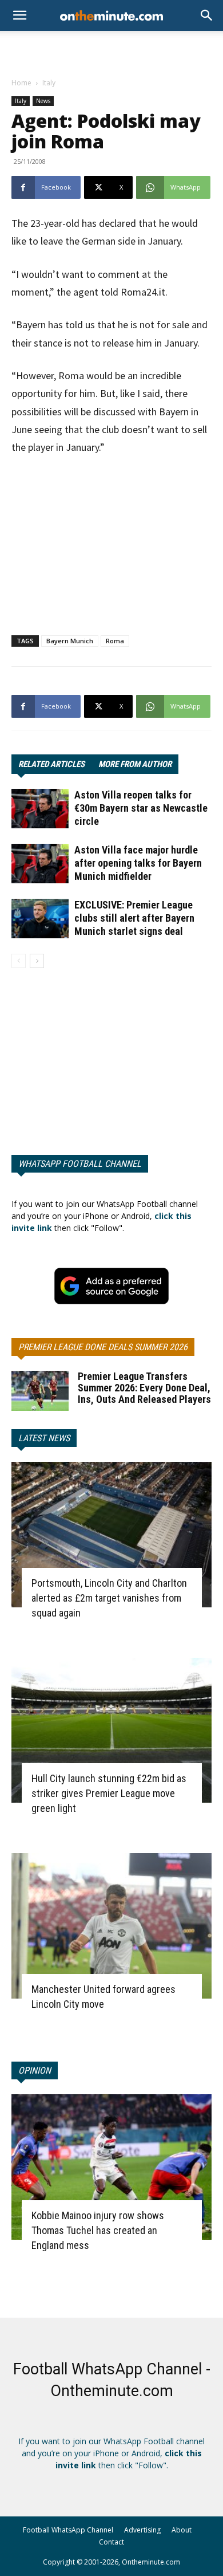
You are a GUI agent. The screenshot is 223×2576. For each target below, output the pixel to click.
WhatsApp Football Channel (80, 1164)
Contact (111, 2542)
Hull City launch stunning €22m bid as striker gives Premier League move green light (109, 1793)
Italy (49, 83)
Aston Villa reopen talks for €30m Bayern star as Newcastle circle (141, 808)
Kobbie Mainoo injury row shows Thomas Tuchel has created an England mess (98, 2230)
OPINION (35, 2070)
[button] (207, 15)
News (43, 101)
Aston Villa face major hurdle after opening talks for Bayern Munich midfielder (138, 863)
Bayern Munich (70, 641)
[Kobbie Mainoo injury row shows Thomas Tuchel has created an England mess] (111, 2167)
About (182, 2530)
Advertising (142, 2530)
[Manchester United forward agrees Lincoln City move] (111, 1926)
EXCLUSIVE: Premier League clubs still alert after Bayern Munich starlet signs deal (134, 918)
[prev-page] (19, 961)
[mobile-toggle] (19, 15)
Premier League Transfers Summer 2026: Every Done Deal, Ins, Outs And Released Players (144, 1388)
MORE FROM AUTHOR (135, 764)
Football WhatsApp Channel (68, 2530)
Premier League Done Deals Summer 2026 (103, 1347)
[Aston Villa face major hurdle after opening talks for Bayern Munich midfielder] (40, 864)
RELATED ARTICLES (51, 764)
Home (21, 83)
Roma (115, 641)
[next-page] (37, 961)
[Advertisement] (111, 51)
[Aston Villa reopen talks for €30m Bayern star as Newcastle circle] (40, 809)
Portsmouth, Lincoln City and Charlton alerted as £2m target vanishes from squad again (109, 1598)
